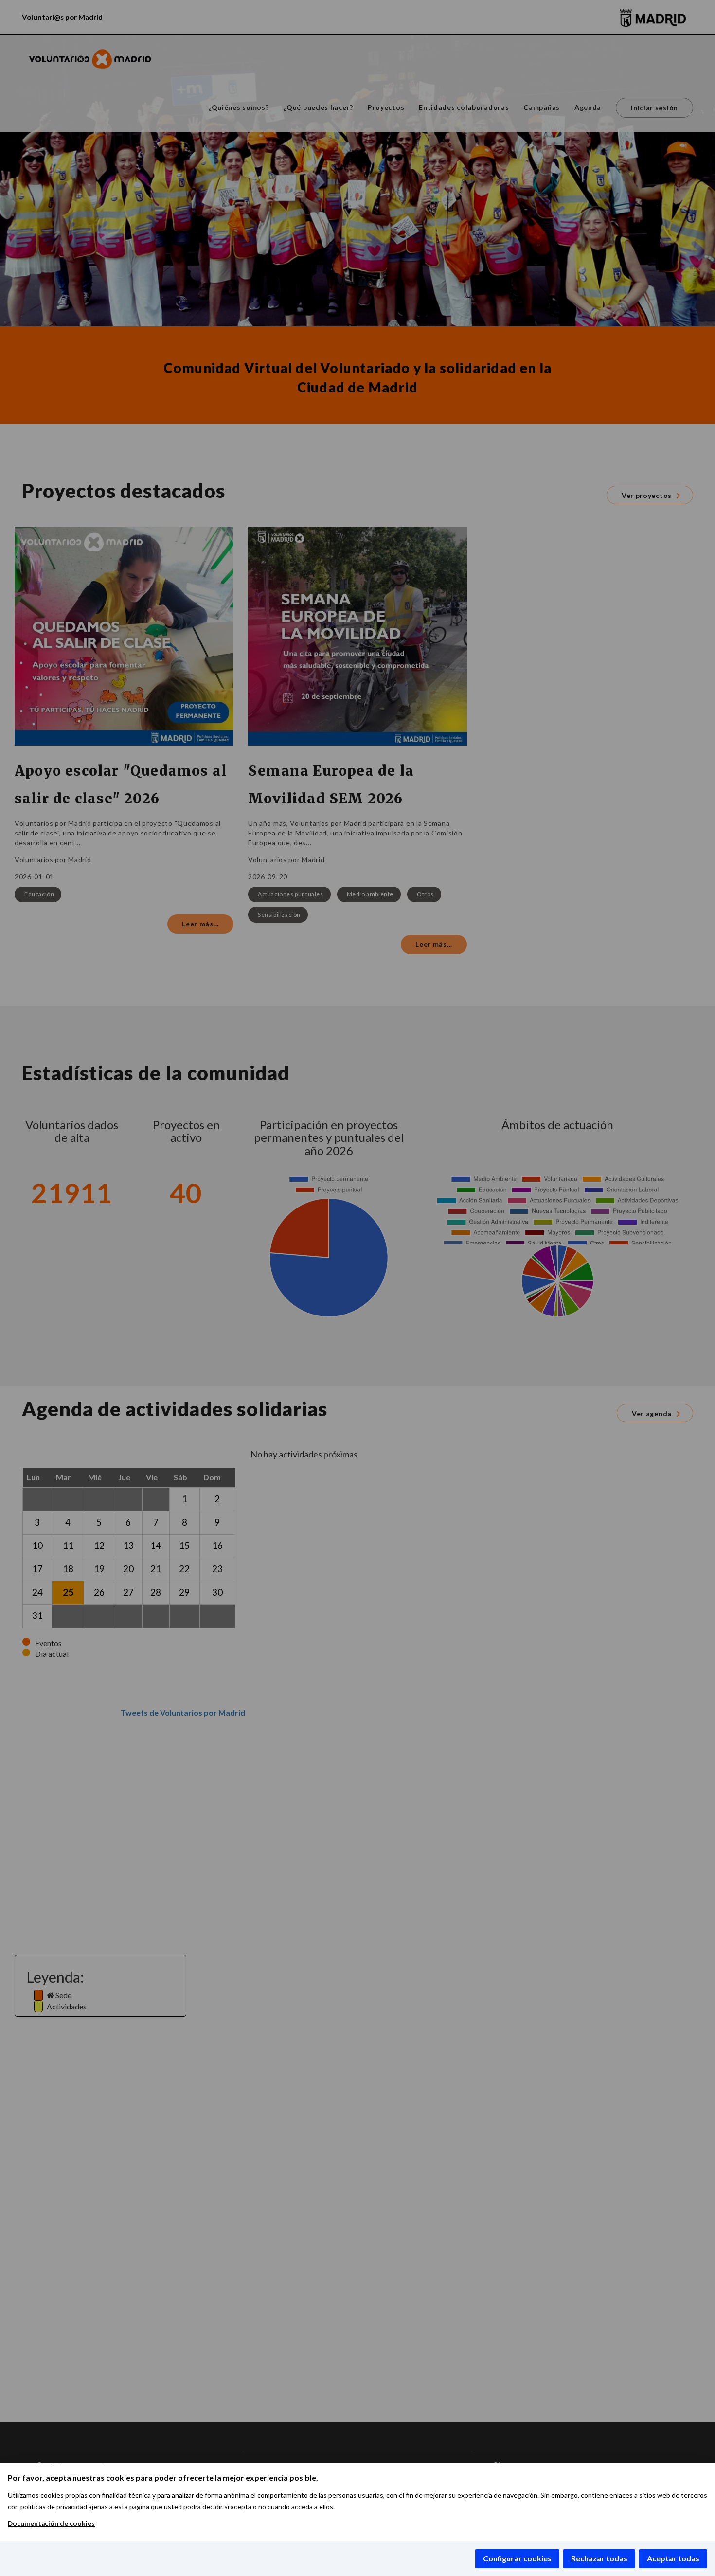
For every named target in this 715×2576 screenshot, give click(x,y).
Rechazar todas (599, 2558)
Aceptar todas (673, 2558)
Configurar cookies (517, 2558)
